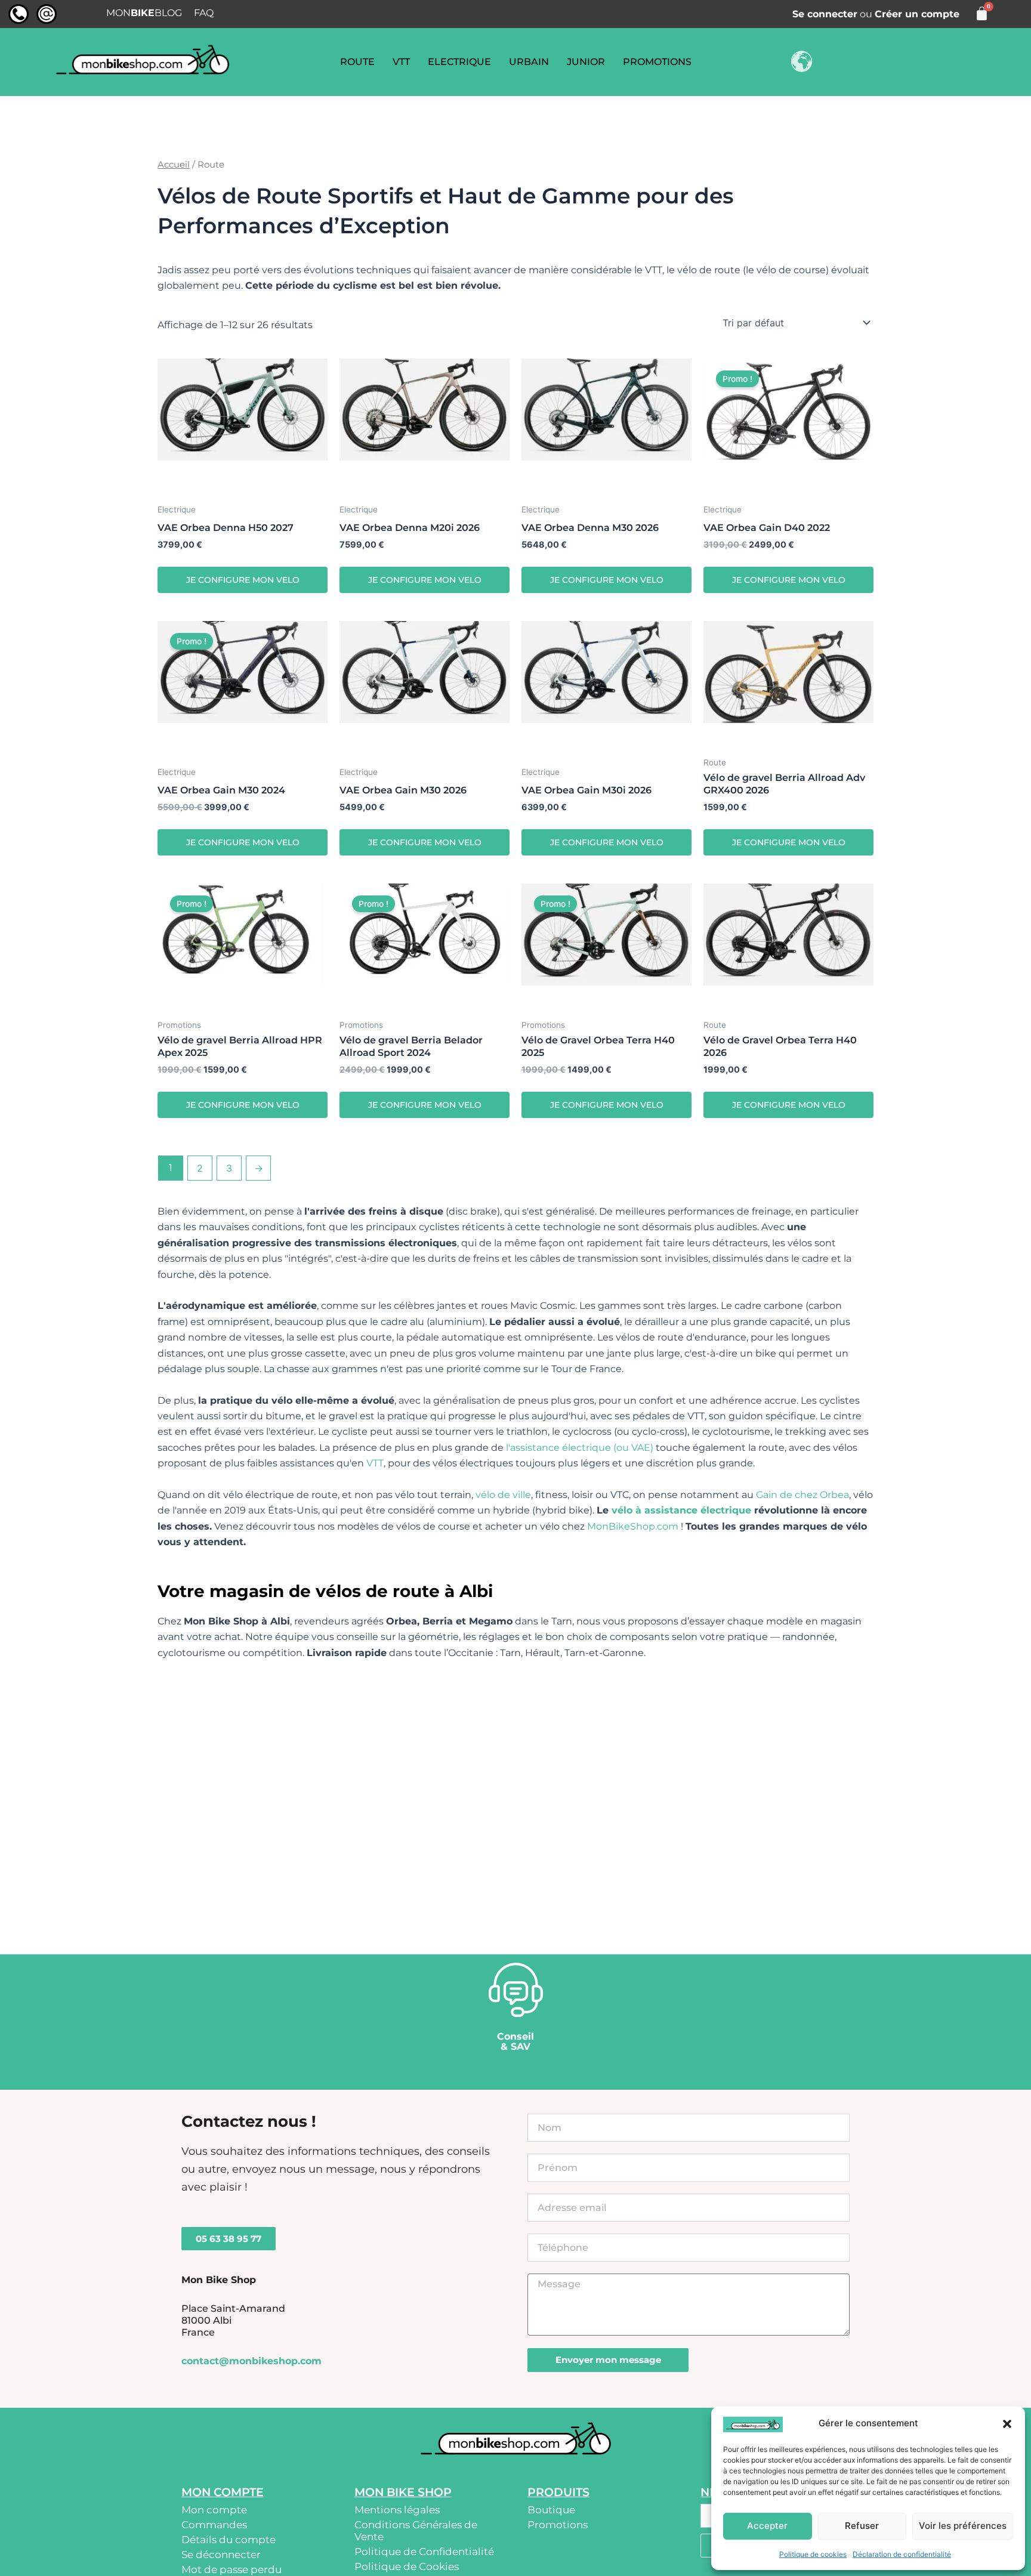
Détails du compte (229, 2540)
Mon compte (214, 2510)
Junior (586, 62)
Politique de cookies (813, 2554)
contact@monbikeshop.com (251, 2361)
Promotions (657, 62)
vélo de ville (503, 1495)
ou (876, 14)
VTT (401, 62)
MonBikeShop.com (633, 1526)
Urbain (529, 62)
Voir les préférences (963, 2526)
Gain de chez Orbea (802, 1495)
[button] (1007, 2424)
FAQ (204, 13)
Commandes (214, 2525)
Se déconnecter (221, 2555)
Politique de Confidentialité (424, 2552)
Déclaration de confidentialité (902, 2554)
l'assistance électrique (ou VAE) (580, 1448)
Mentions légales (397, 2510)
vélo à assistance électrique (681, 1510)
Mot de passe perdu (231, 2569)
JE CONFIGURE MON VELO (243, 580)
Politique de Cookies (407, 2566)
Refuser (862, 2526)
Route (357, 62)
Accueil (174, 165)
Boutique (551, 2510)
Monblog (144, 13)
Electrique (459, 62)
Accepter (767, 2526)
